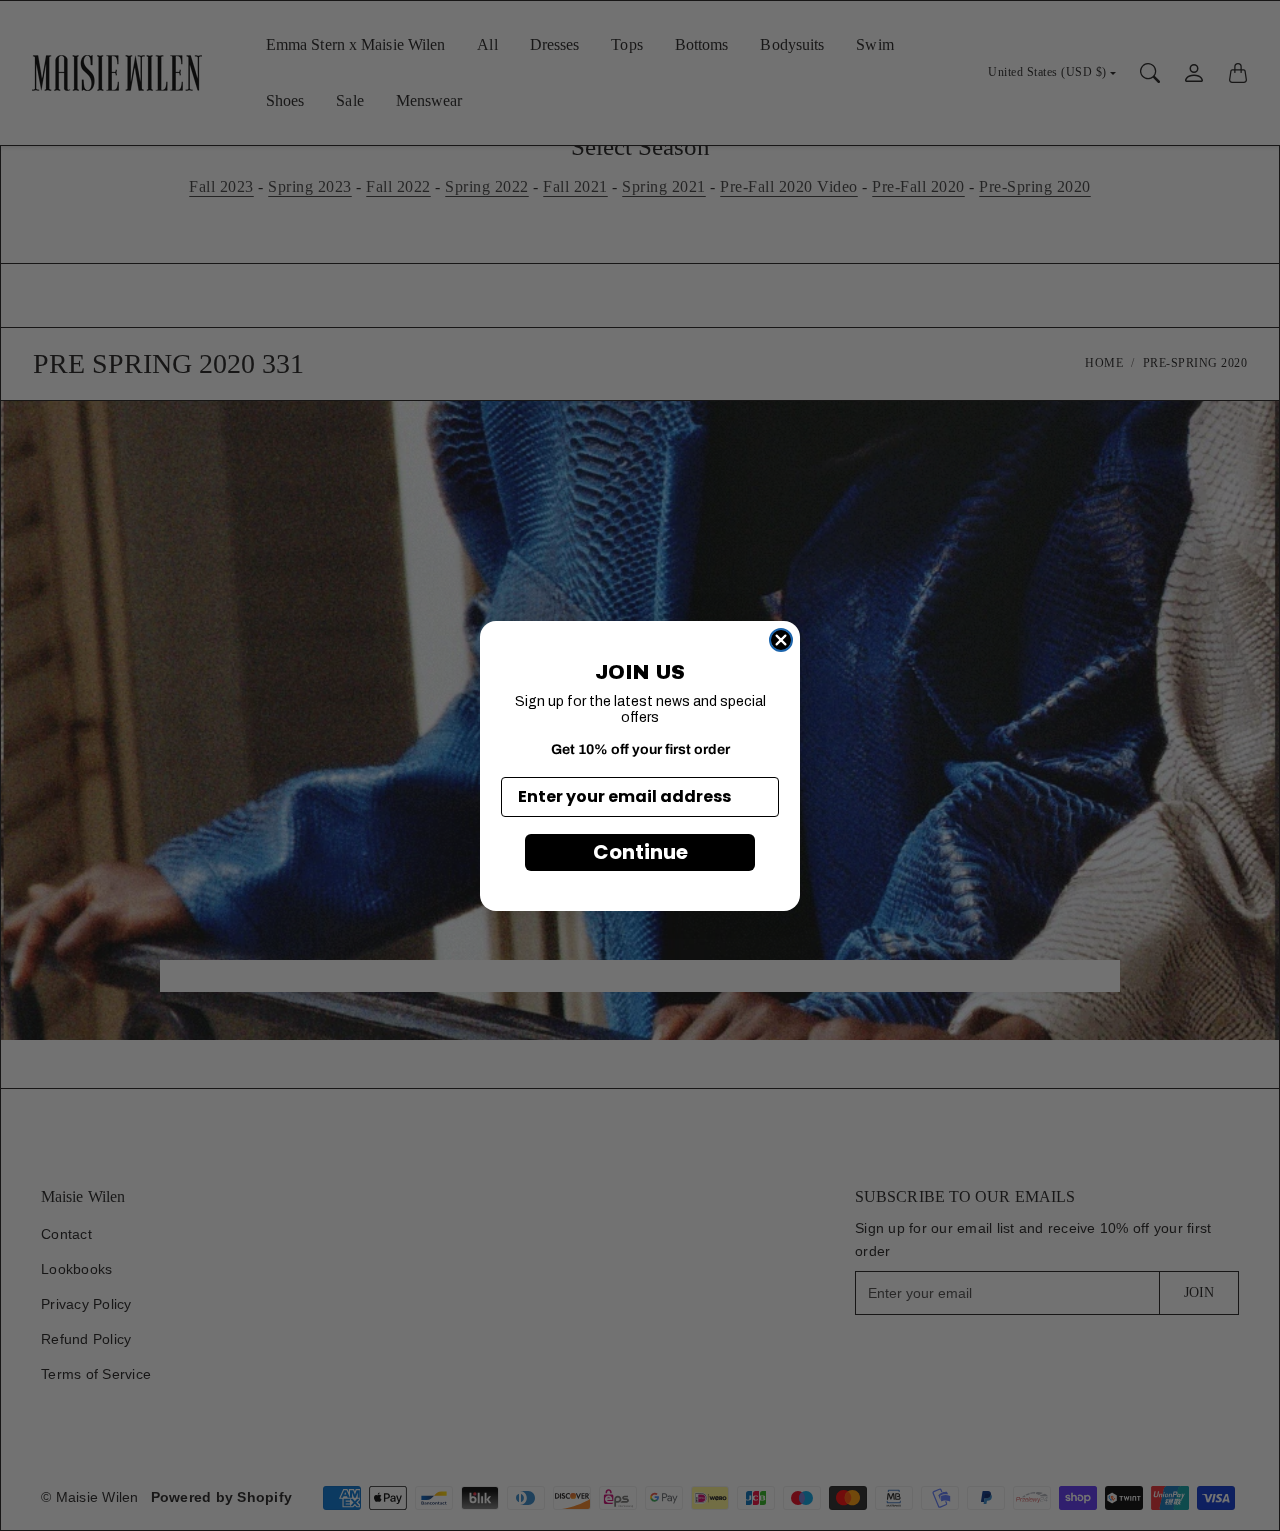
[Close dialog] (781, 640)
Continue (640, 852)
